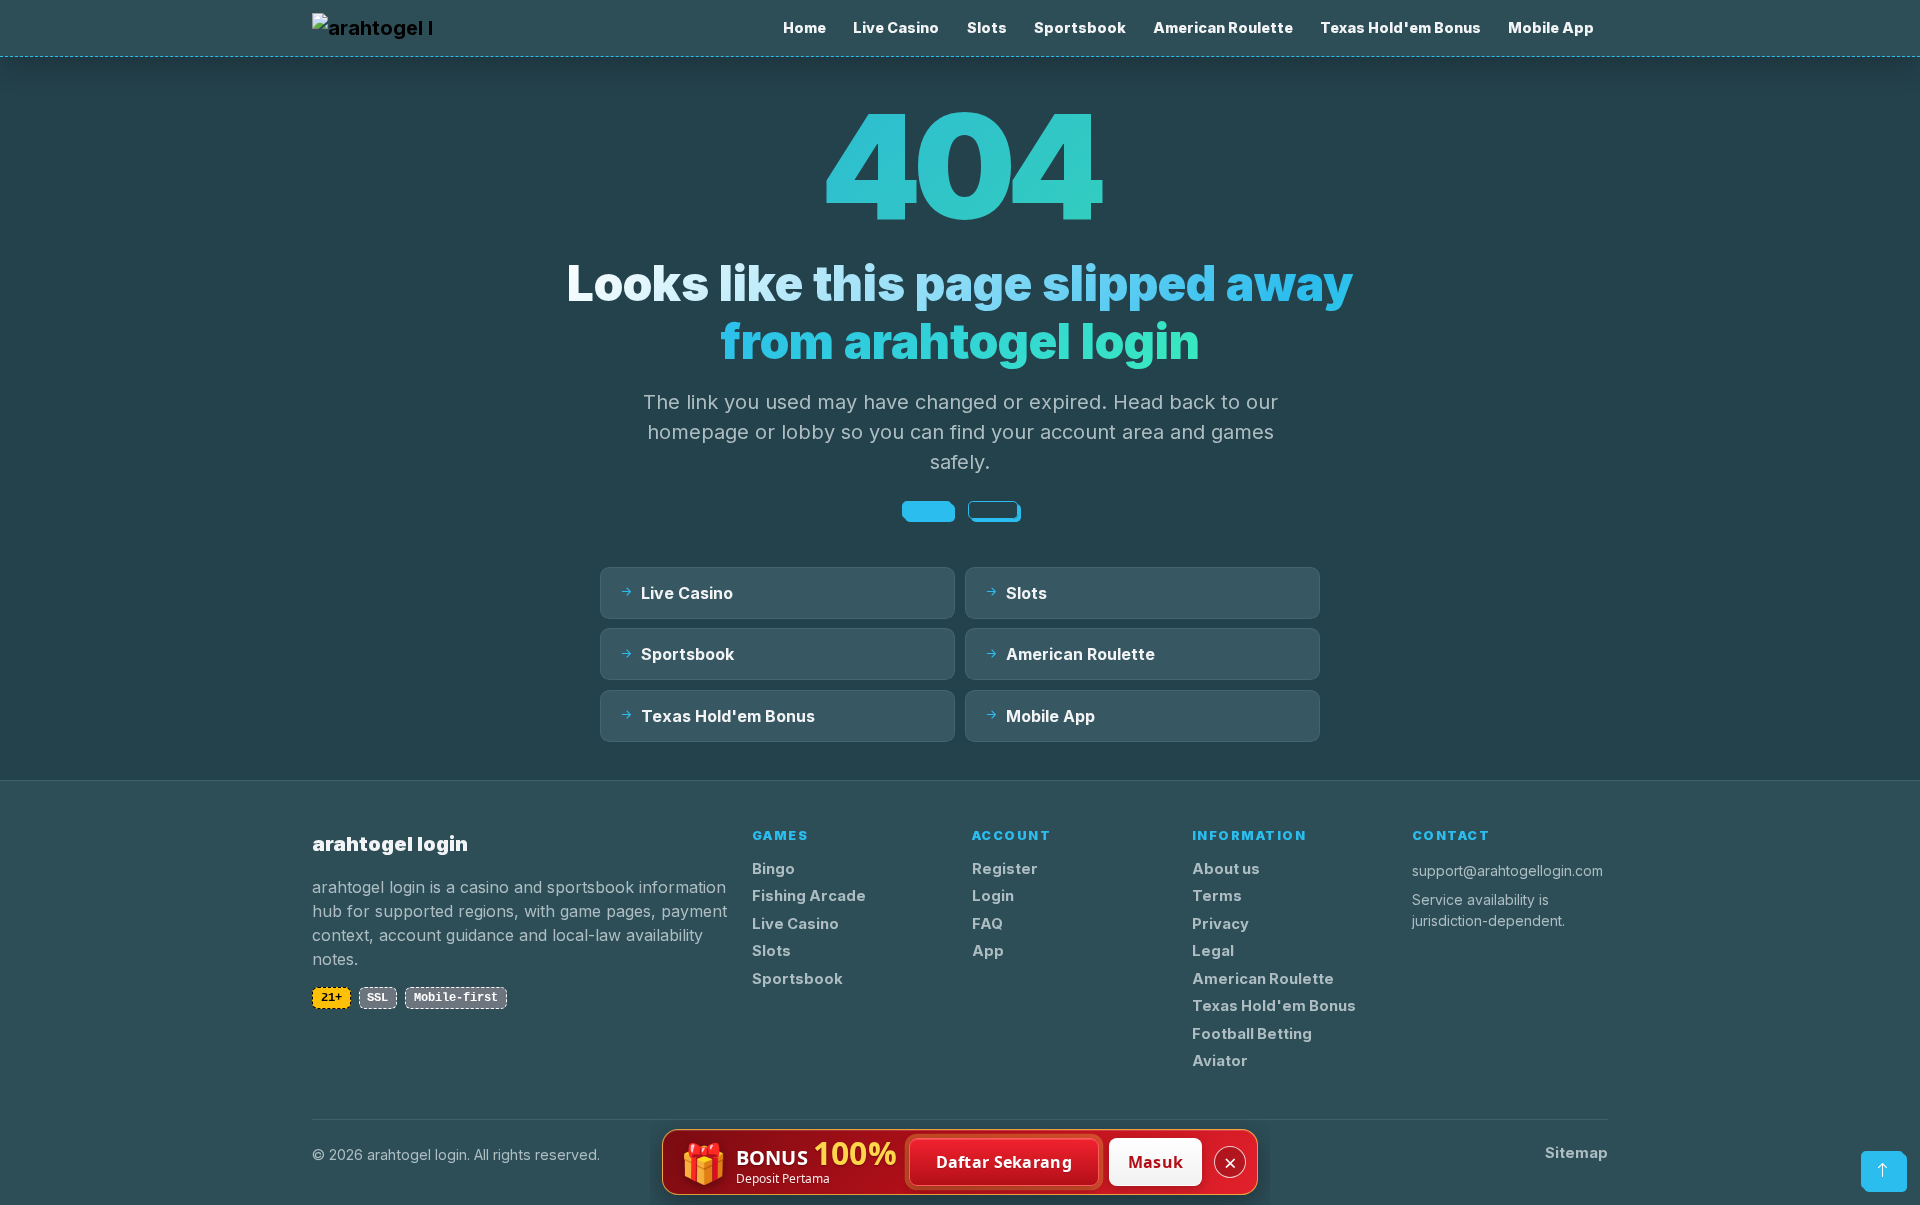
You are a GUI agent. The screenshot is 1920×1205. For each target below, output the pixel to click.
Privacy (1220, 924)
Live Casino (896, 27)
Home (804, 27)
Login (993, 896)
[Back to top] (1882, 1170)
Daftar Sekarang (1004, 1162)
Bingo (773, 869)
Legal (1213, 951)
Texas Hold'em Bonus (1400, 27)
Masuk (1156, 1162)
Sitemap (1576, 1153)
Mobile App (1551, 27)
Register (1005, 869)
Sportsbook (1080, 27)
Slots (987, 27)
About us (1226, 869)
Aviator (1220, 1061)
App (988, 951)
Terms (1217, 896)
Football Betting (1252, 1034)
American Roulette (1223, 27)
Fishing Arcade (809, 896)
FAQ (987, 924)
